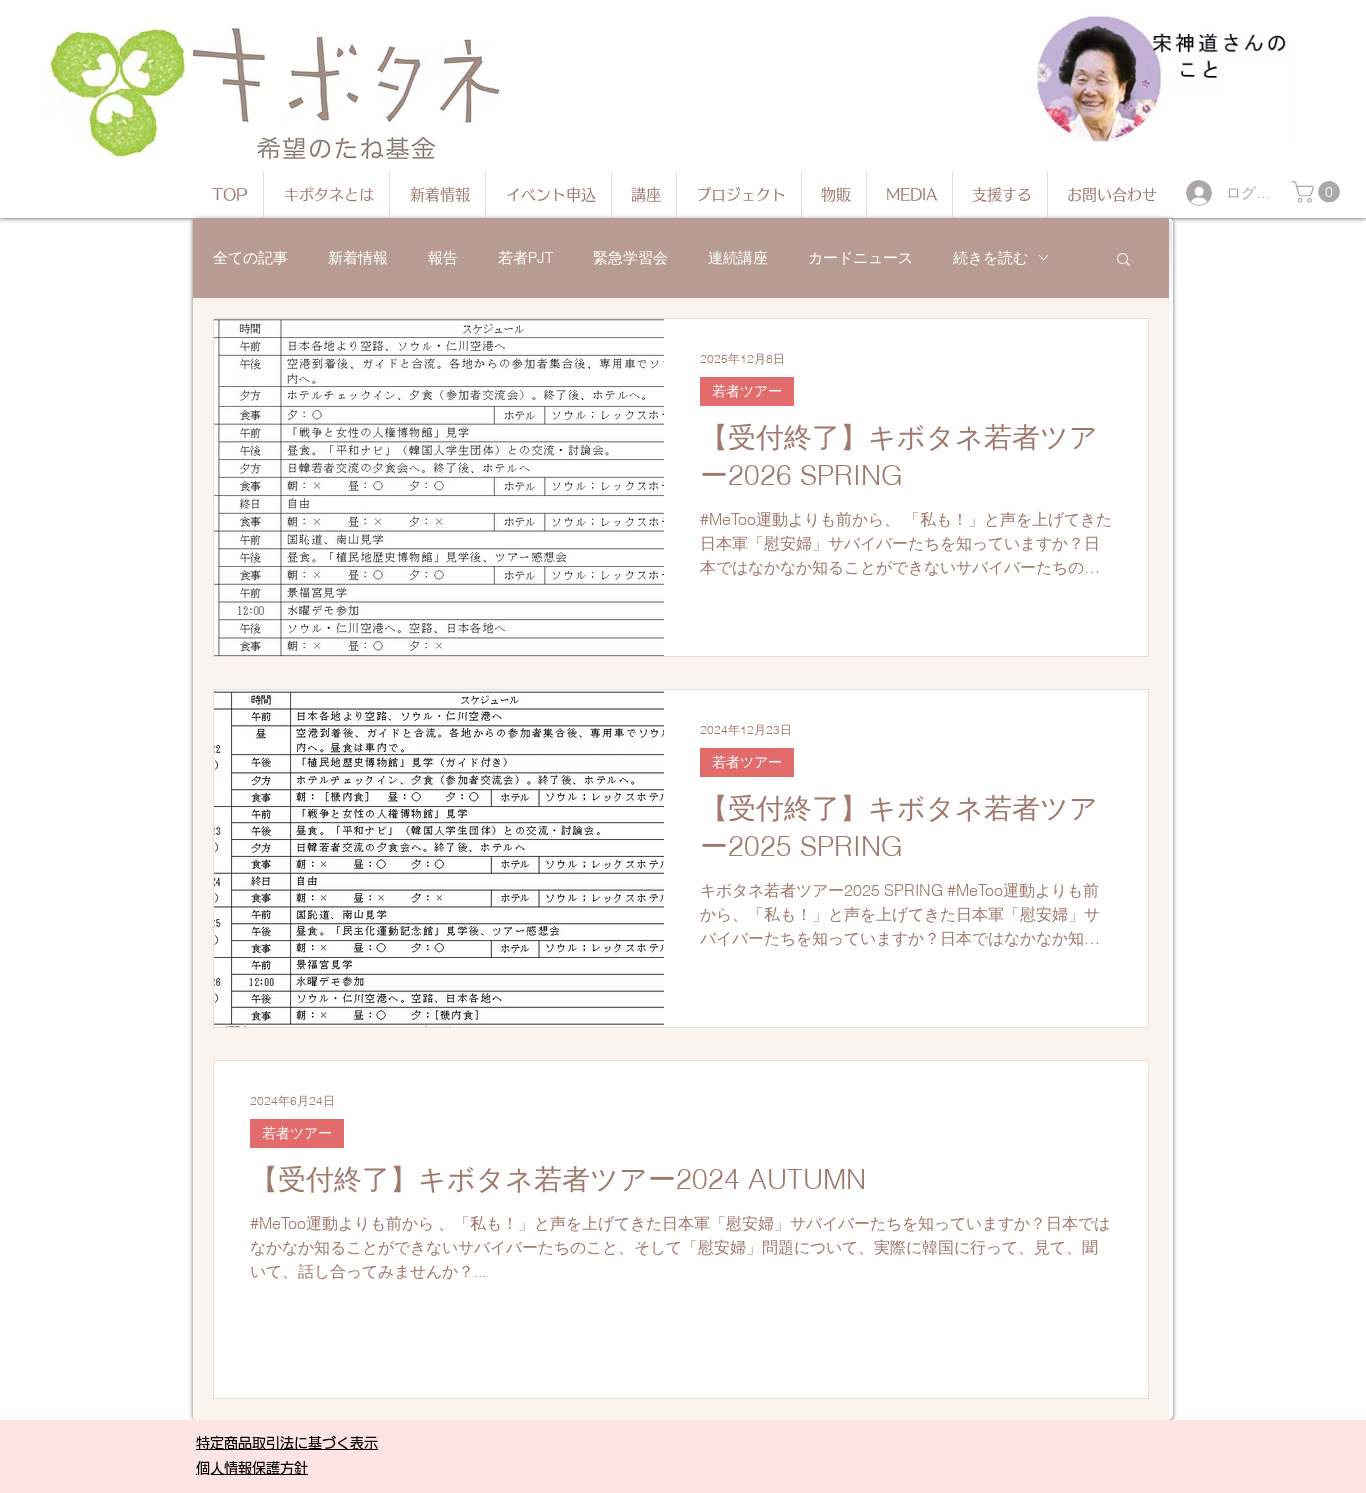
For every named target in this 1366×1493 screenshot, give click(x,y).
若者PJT (525, 257)
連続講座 (738, 257)
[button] (1318, 192)
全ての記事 (250, 257)
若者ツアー (747, 391)
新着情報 (358, 257)
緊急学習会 (630, 257)
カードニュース (860, 257)
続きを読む (990, 257)
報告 (443, 257)
